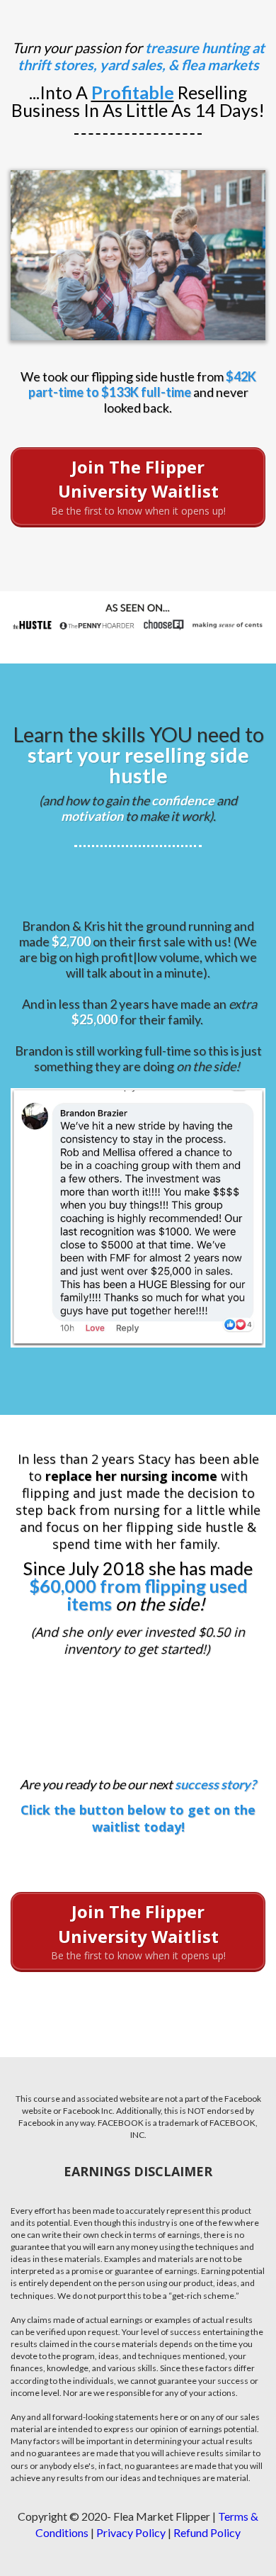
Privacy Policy (131, 2532)
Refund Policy (207, 2532)
